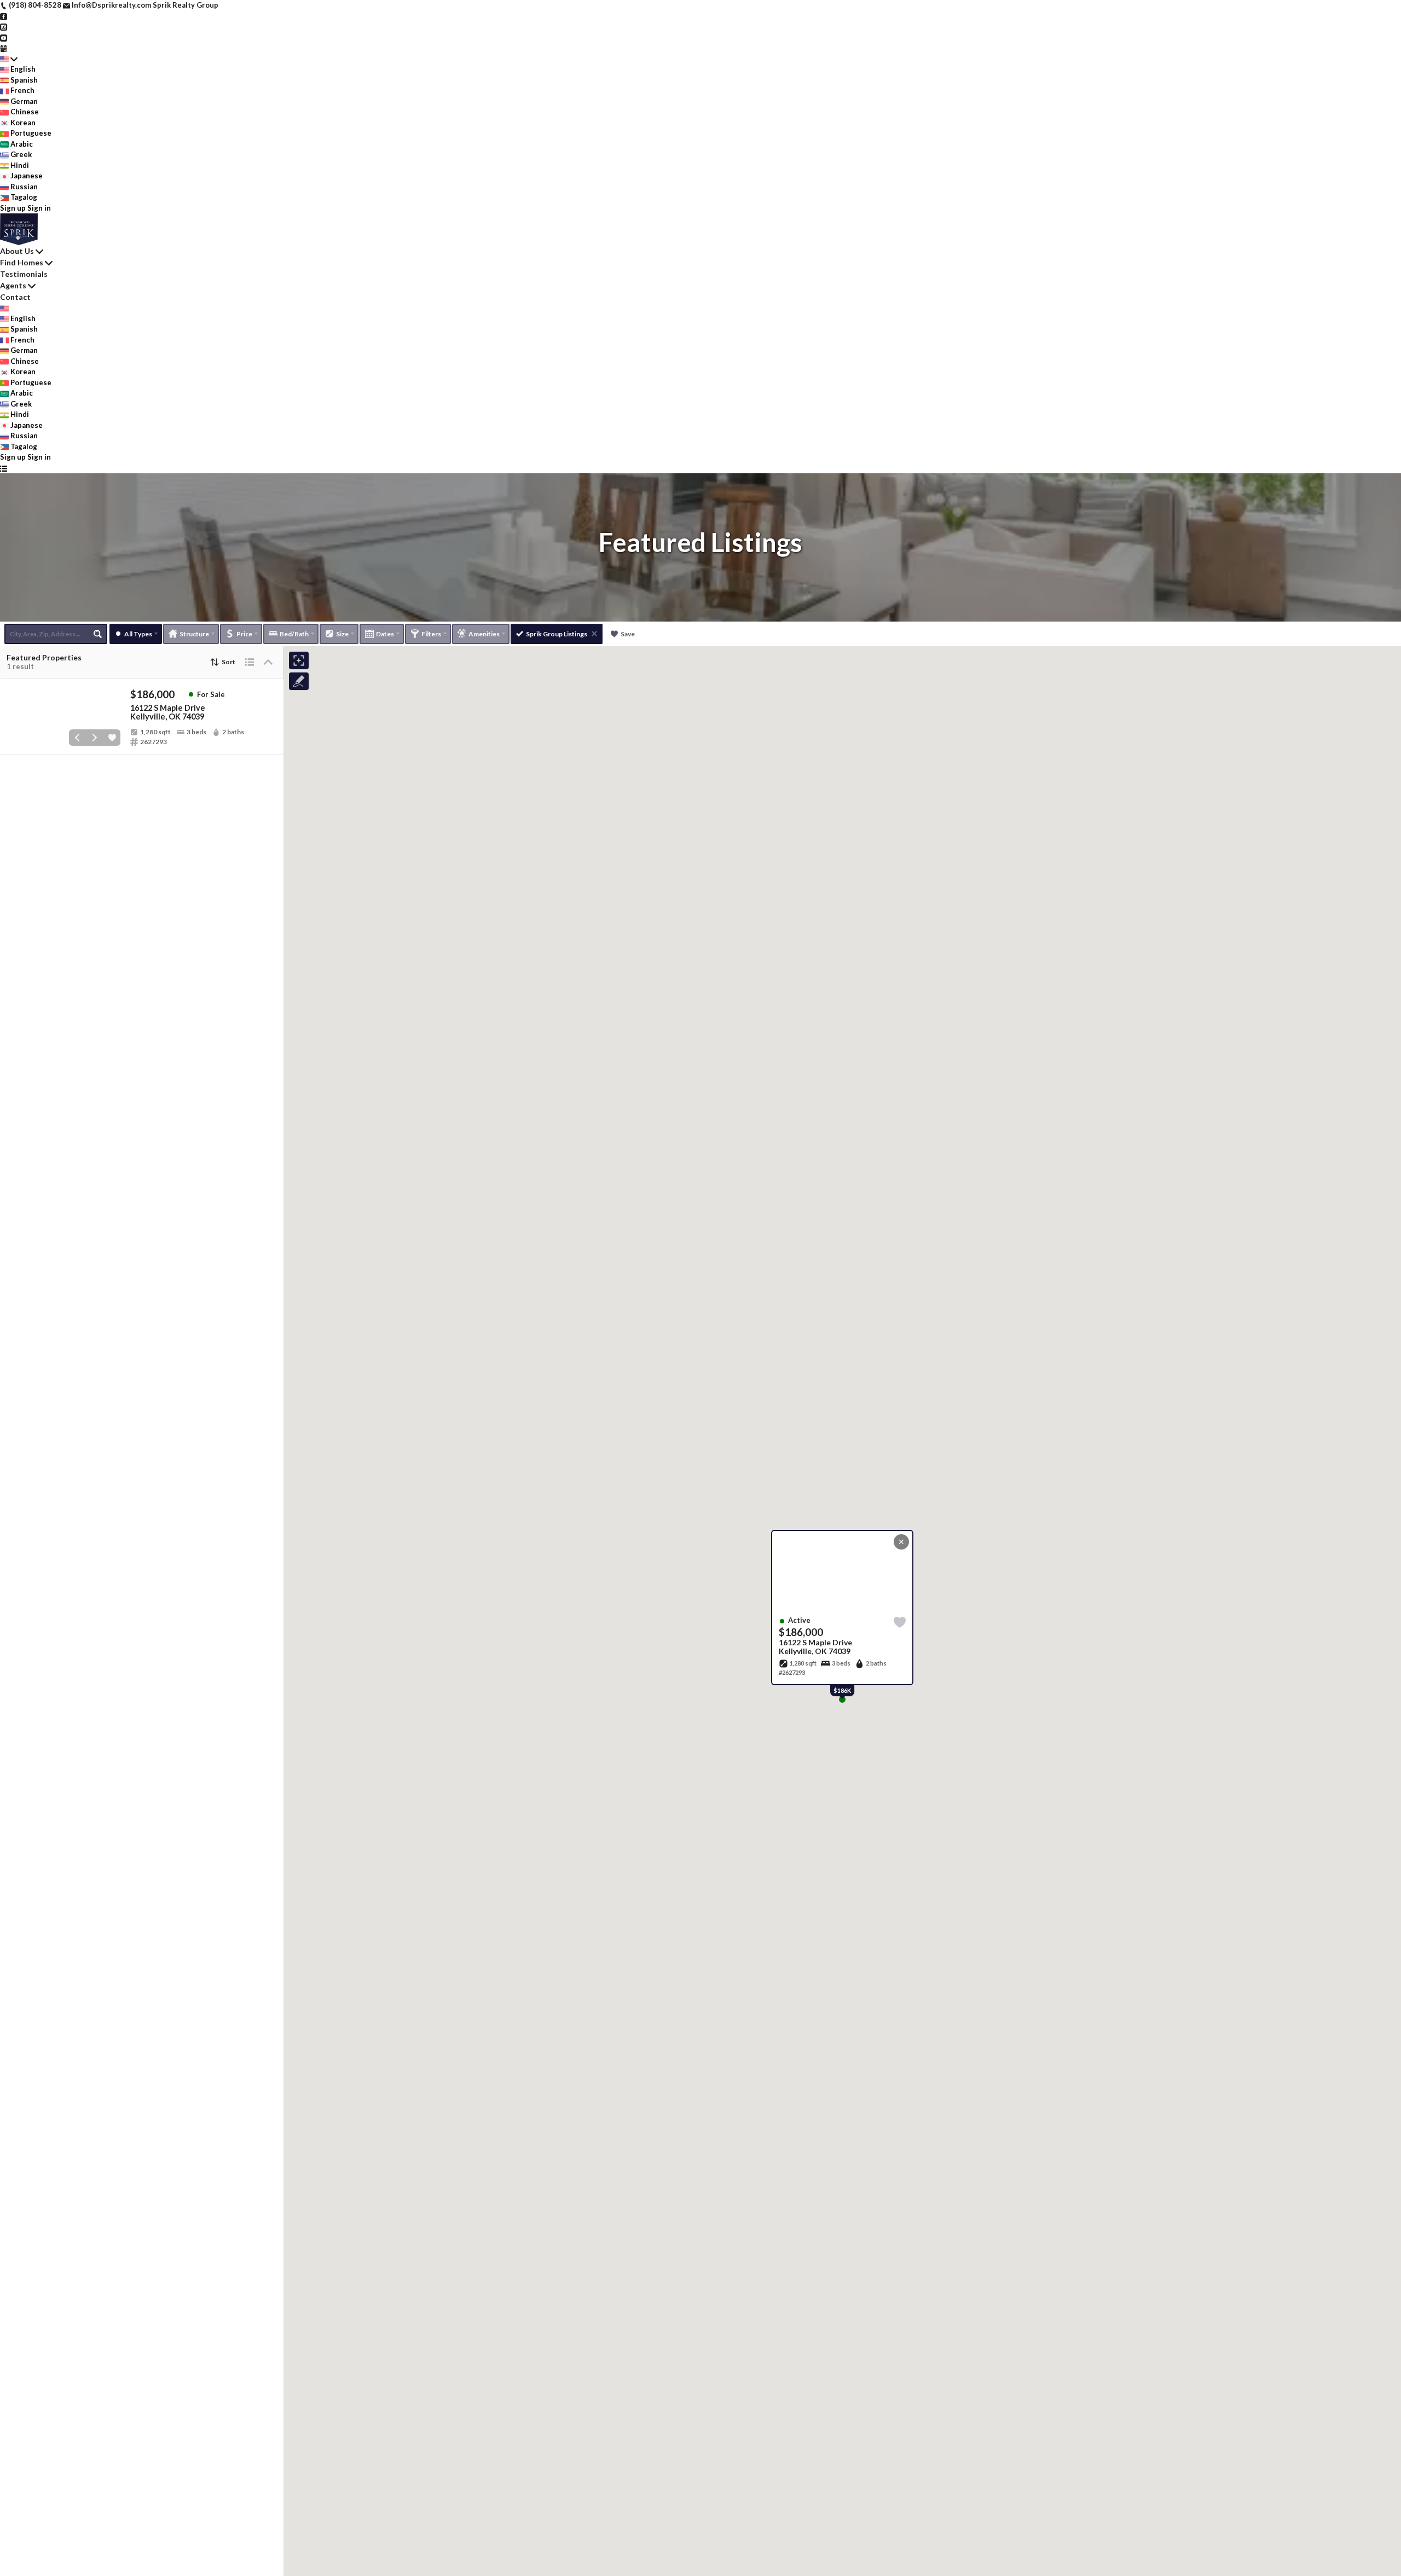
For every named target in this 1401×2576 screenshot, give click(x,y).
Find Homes (22, 262)
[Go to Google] (4, 48)
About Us (17, 251)
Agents (13, 285)
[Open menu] (4, 468)
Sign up (13, 208)
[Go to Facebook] (4, 16)
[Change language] (9, 59)
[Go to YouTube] (4, 37)
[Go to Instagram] (4, 26)
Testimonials (24, 274)
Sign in (39, 208)
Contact (15, 297)
